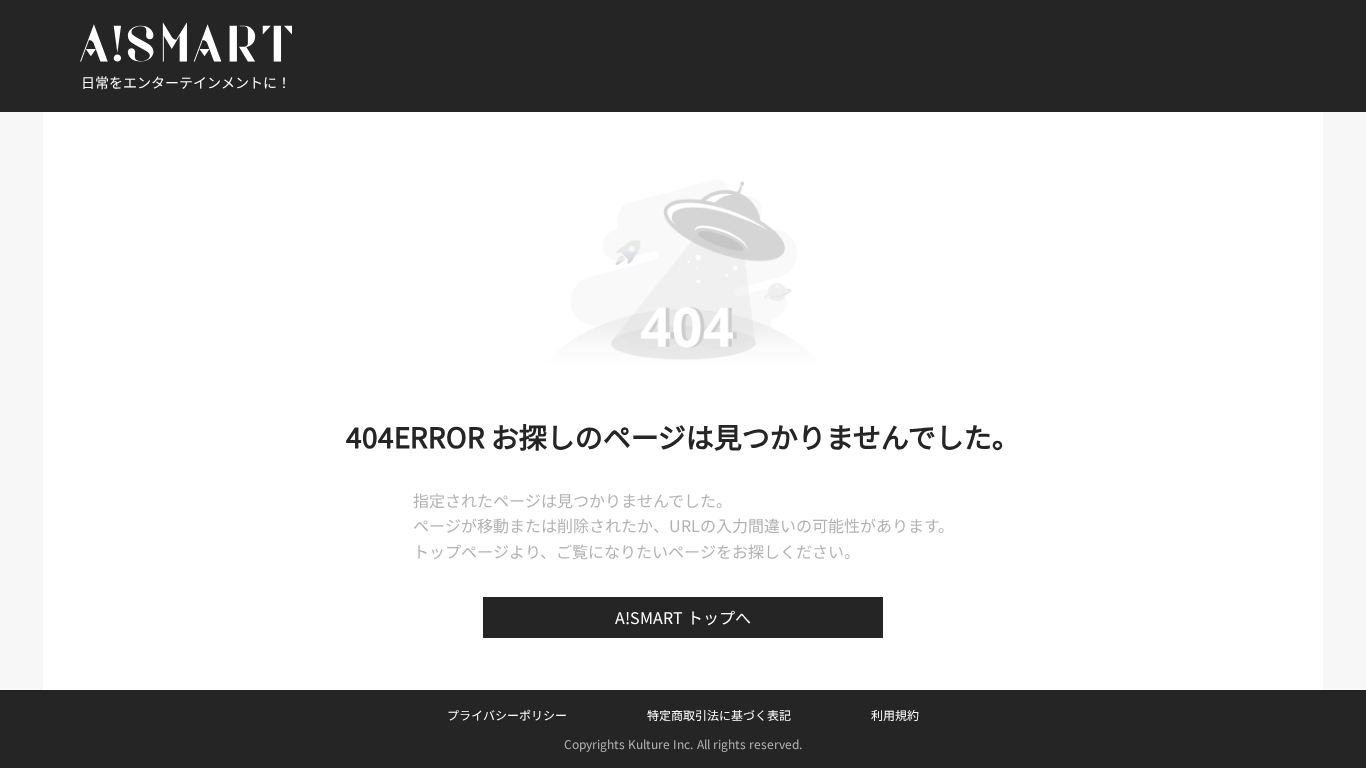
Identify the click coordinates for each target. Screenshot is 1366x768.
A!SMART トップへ (683, 617)
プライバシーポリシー (507, 714)
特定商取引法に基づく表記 (719, 714)
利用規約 (895, 714)
